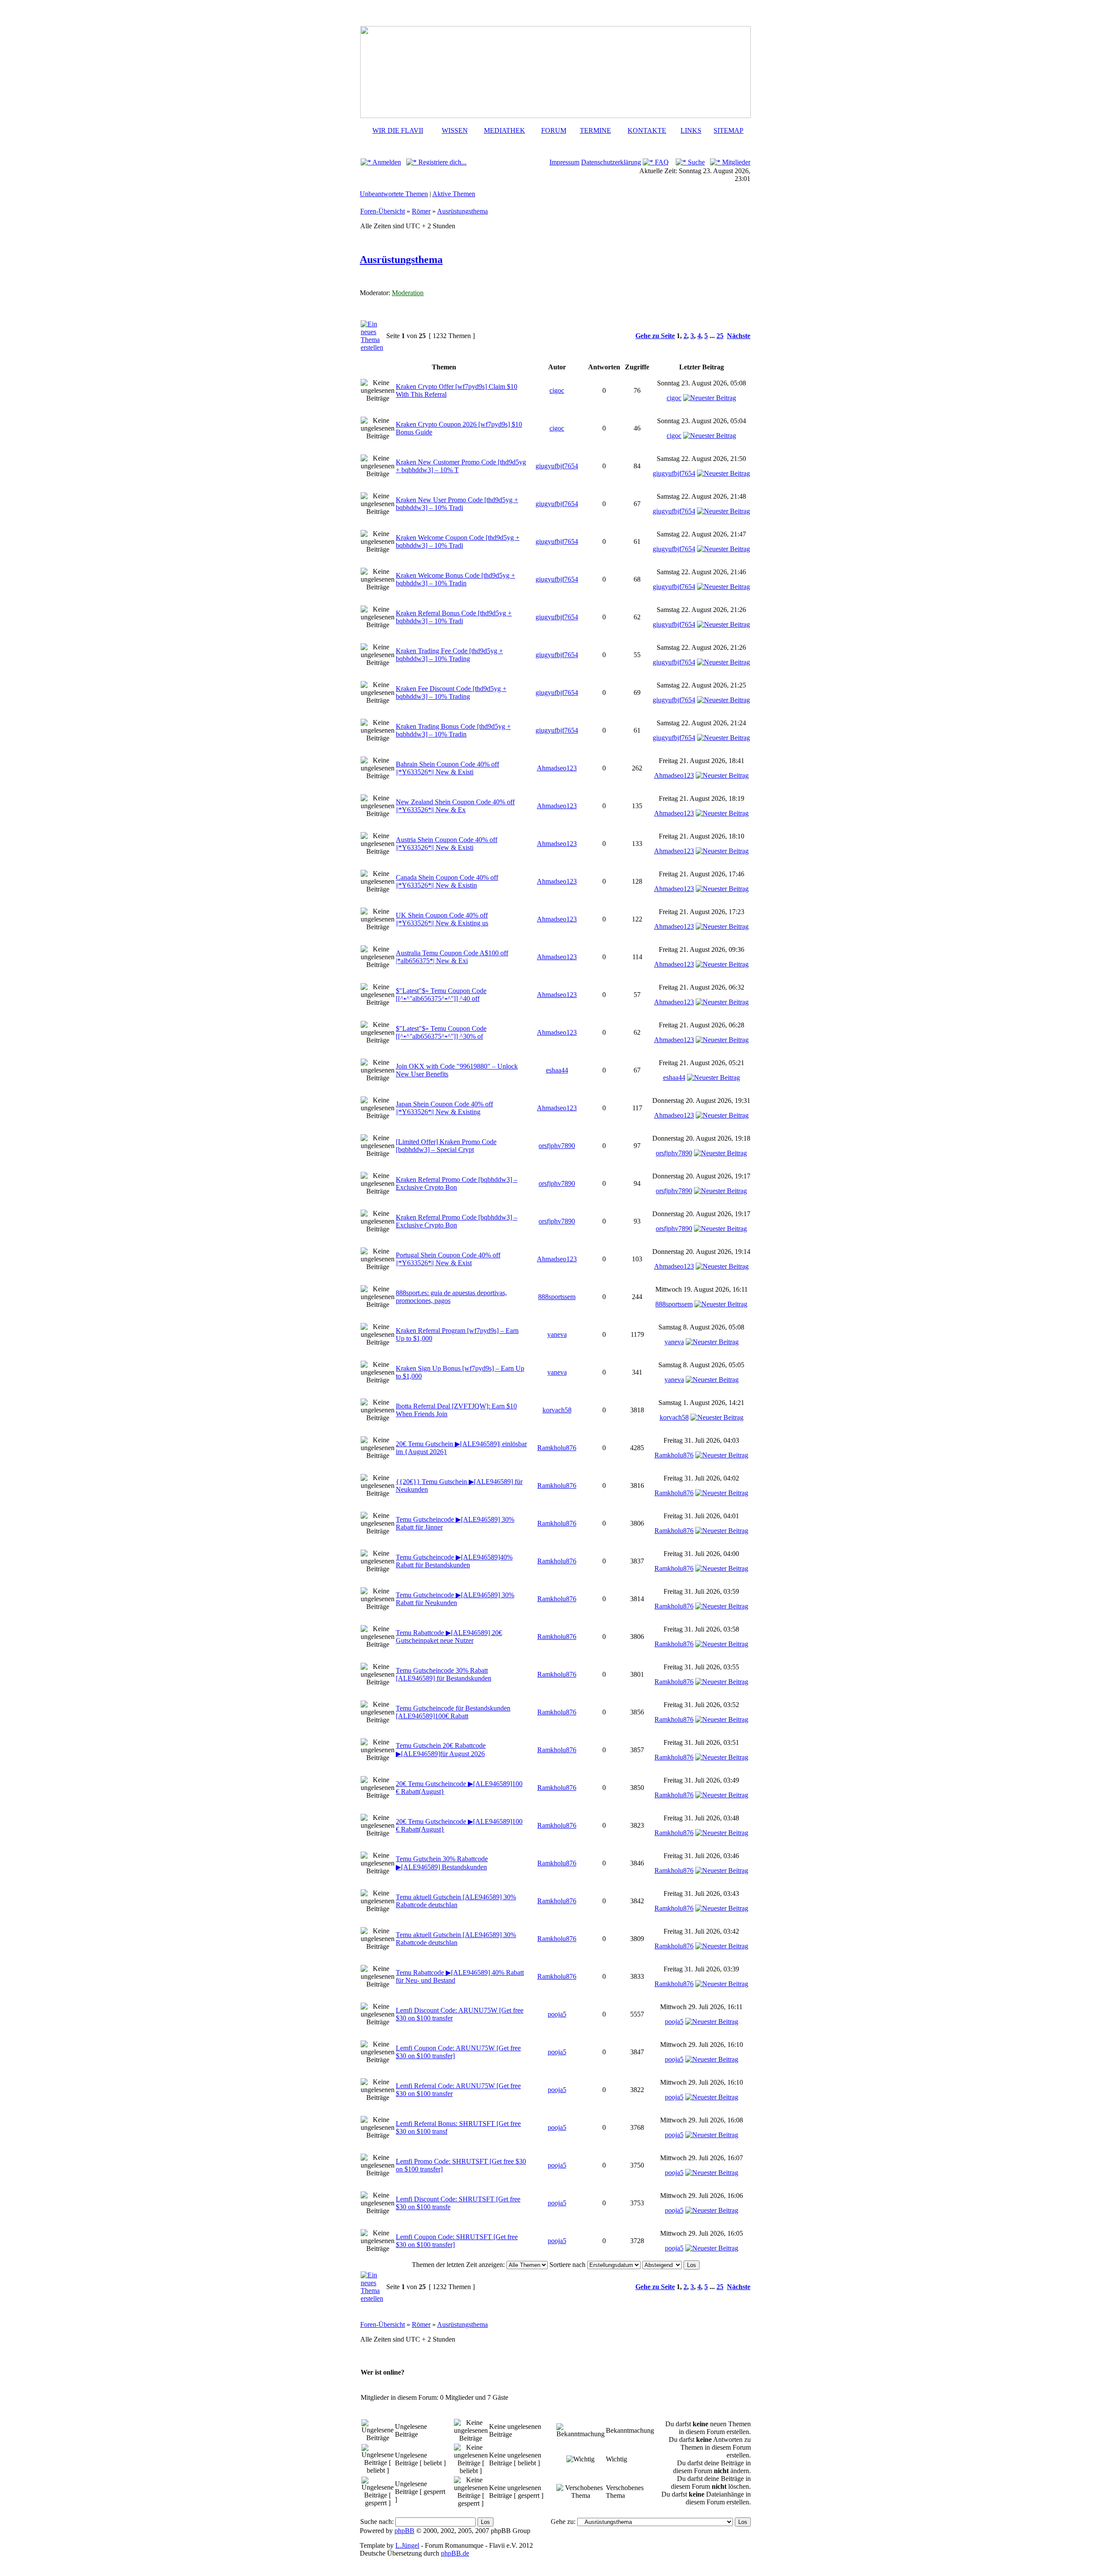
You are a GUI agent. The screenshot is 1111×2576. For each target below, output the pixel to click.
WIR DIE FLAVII (398, 130)
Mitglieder (735, 162)
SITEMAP (728, 130)
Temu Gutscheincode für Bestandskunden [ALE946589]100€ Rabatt (453, 1712)
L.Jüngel (407, 2545)
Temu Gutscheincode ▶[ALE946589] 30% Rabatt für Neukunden (455, 1599)
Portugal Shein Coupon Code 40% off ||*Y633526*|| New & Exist (448, 1259)
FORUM (554, 130)
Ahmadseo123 (557, 768)
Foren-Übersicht (383, 211)
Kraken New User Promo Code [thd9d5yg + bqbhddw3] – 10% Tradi (457, 504)
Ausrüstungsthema (462, 211)
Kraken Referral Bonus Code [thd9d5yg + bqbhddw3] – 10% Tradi (454, 617)
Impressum (564, 162)
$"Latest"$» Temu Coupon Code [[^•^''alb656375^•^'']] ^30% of (441, 1032)
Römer (421, 211)
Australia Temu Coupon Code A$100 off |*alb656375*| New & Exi (452, 957)
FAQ (661, 162)
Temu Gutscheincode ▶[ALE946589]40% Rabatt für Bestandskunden (454, 1561)
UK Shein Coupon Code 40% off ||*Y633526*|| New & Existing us (442, 919)
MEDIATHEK (505, 130)
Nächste (739, 336)
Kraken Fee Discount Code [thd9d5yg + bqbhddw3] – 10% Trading (451, 693)
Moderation (408, 293)
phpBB (404, 2531)
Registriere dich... (442, 162)
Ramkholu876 (557, 1448)
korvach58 (557, 1410)
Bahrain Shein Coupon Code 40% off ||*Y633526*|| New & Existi (447, 768)
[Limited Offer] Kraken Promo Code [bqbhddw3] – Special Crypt (446, 1146)
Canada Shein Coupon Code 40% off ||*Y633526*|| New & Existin (447, 881)
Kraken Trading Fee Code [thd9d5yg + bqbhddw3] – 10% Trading (449, 655)
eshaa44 (557, 1070)
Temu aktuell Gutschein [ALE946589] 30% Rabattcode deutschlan (456, 1901)
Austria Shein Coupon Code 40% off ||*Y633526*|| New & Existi (447, 844)
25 (720, 336)
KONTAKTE (647, 130)
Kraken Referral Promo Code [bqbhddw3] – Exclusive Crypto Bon (457, 1183)
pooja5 (557, 2014)
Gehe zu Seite (655, 336)
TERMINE (595, 130)
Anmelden (386, 162)
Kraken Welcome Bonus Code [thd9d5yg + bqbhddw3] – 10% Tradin (455, 579)
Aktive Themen (454, 194)
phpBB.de (455, 2553)
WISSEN (455, 130)
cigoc (557, 390)
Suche (695, 162)
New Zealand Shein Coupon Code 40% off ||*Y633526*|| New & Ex (455, 806)
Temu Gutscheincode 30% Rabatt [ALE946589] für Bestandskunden (444, 1674)
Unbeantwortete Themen (394, 194)
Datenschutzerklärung (611, 162)
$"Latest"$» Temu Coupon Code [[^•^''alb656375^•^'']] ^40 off (441, 995)
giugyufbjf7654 (557, 466)
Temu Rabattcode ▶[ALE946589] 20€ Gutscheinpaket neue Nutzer (449, 1637)
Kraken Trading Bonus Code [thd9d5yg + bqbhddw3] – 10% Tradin (453, 730)
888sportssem (557, 1297)
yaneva (557, 1334)
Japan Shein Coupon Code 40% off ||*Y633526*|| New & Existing (444, 1108)
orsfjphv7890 (557, 1146)
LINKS (691, 130)
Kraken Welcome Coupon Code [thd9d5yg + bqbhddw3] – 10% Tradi (458, 541)
